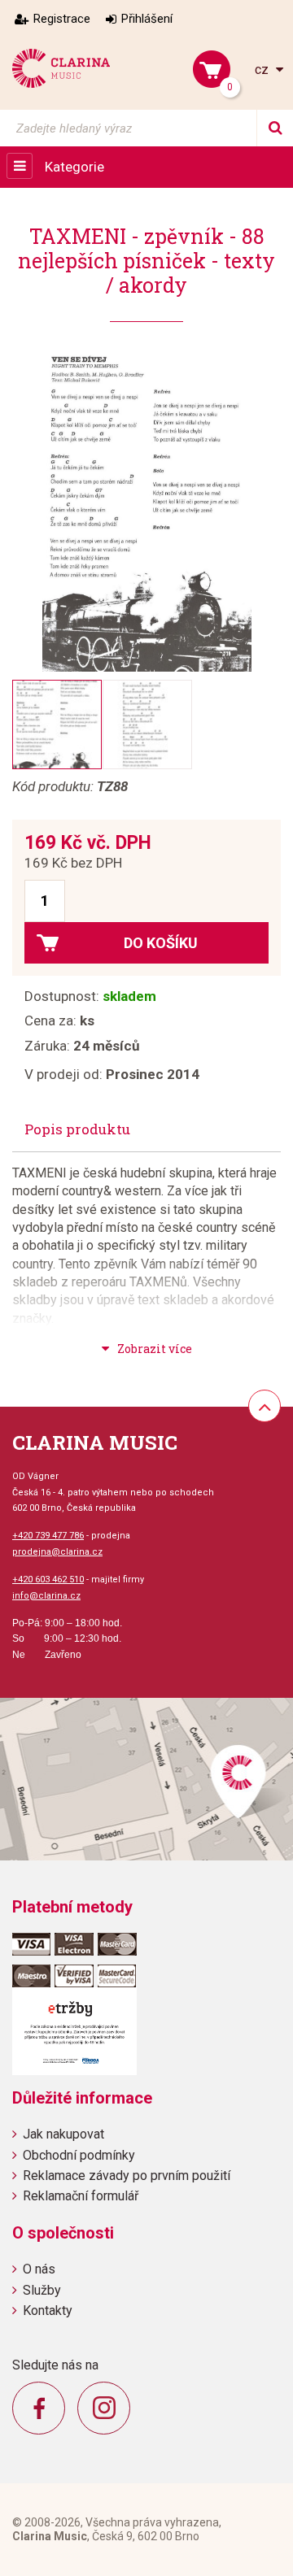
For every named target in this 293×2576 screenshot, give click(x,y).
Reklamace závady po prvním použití (127, 2176)
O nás (39, 2269)
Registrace (62, 19)
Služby (42, 2290)
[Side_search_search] (275, 128)
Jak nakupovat (63, 2134)
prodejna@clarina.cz (57, 1552)
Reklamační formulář (81, 2196)
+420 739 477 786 (48, 1536)
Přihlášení (147, 19)
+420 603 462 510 (48, 1580)
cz (263, 70)
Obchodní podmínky (79, 2155)
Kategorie (74, 167)
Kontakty (48, 2311)
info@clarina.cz (46, 1596)
